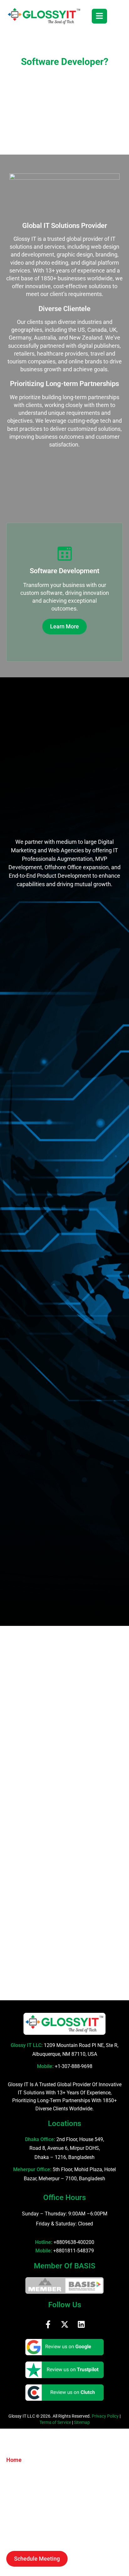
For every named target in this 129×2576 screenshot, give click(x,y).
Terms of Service (55, 2422)
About (14, 2472)
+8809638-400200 (74, 2242)
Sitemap (82, 2422)
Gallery (15, 2497)
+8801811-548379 (74, 2251)
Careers (16, 2510)
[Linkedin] (81, 2324)
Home (14, 2460)
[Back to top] (118, 2562)
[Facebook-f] (48, 2324)
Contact (16, 2535)
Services (17, 2485)
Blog (12, 2523)
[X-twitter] (65, 2324)
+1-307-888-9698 (74, 2066)
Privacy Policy (105, 2416)
